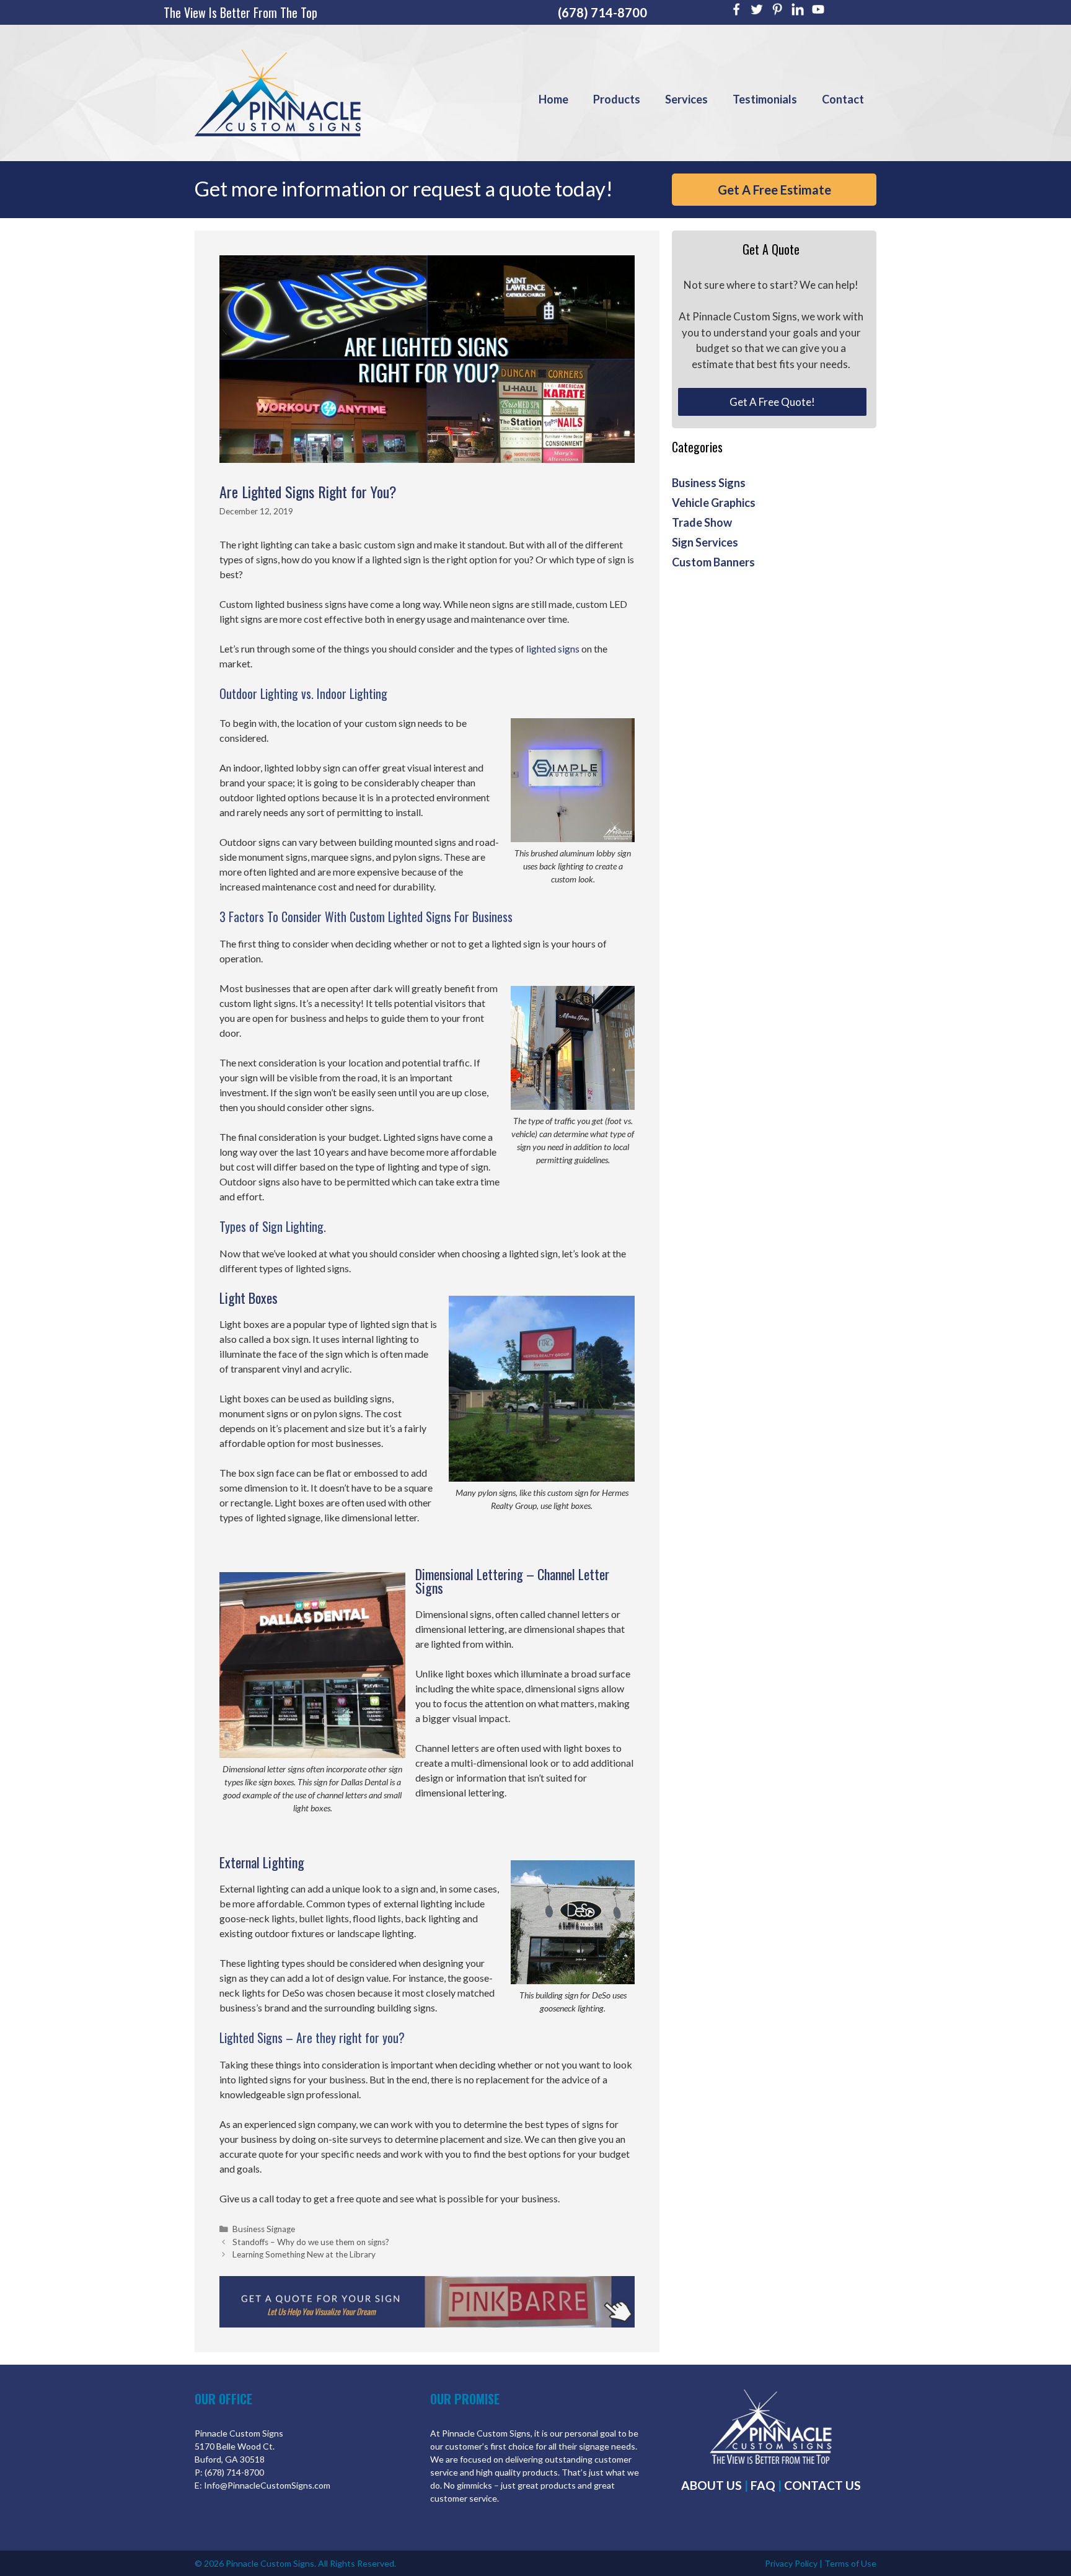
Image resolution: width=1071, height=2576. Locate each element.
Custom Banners (713, 562)
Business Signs (709, 483)
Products (617, 99)
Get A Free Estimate (774, 190)
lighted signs (553, 648)
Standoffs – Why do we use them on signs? (311, 2242)
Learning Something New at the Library (304, 2254)
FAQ (763, 2485)
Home (553, 99)
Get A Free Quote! (772, 402)
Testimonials (765, 99)
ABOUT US (712, 2485)
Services (686, 99)
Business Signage (264, 2229)
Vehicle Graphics (714, 503)
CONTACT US (822, 2485)
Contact (843, 99)
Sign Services (705, 542)
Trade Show (702, 522)
